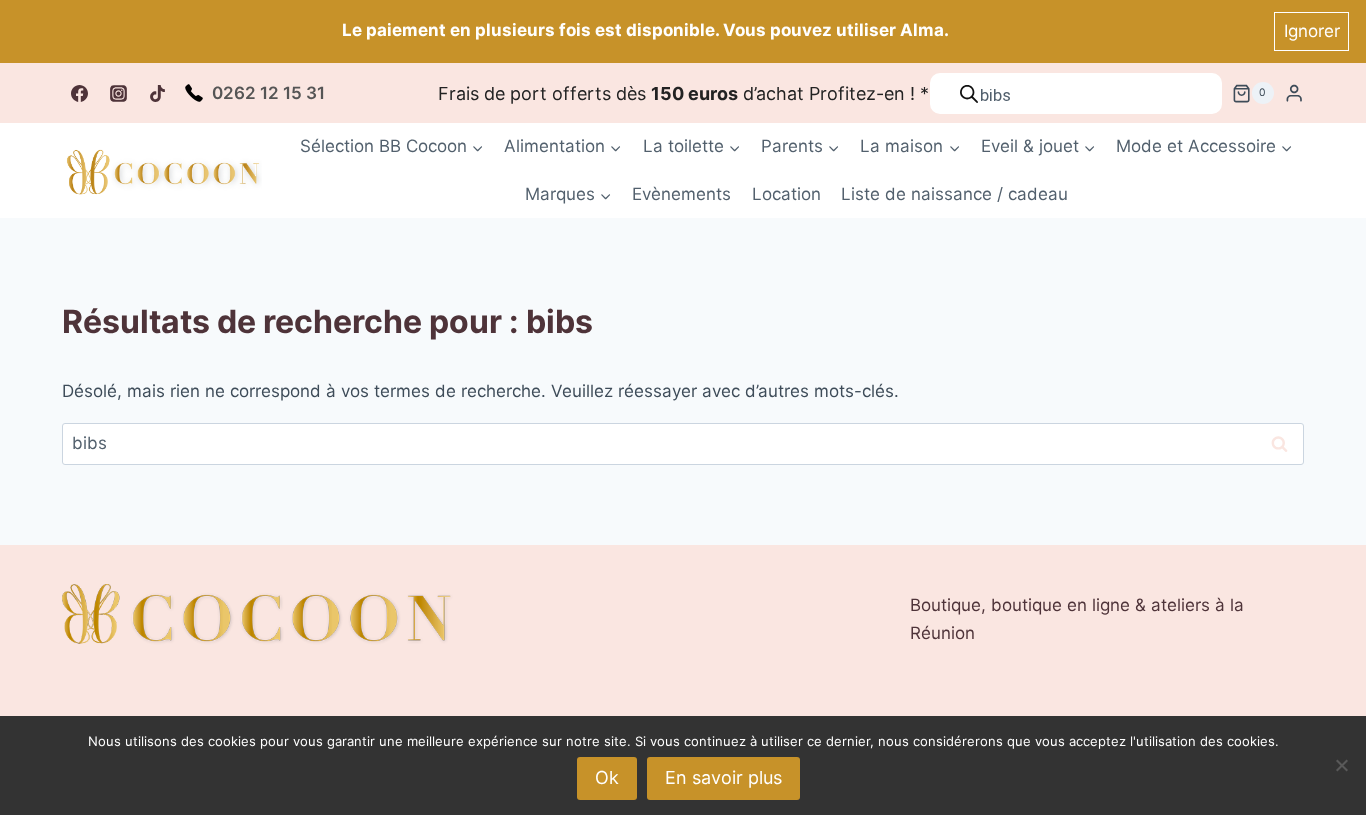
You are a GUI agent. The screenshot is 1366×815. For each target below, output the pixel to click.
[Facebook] (79, 93)
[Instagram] (118, 93)
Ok (607, 777)
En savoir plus (723, 777)
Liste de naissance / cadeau (954, 194)
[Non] (1341, 765)
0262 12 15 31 (268, 93)
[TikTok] (157, 93)
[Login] (1294, 93)
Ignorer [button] (1312, 31)
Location (786, 194)
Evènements (681, 194)
